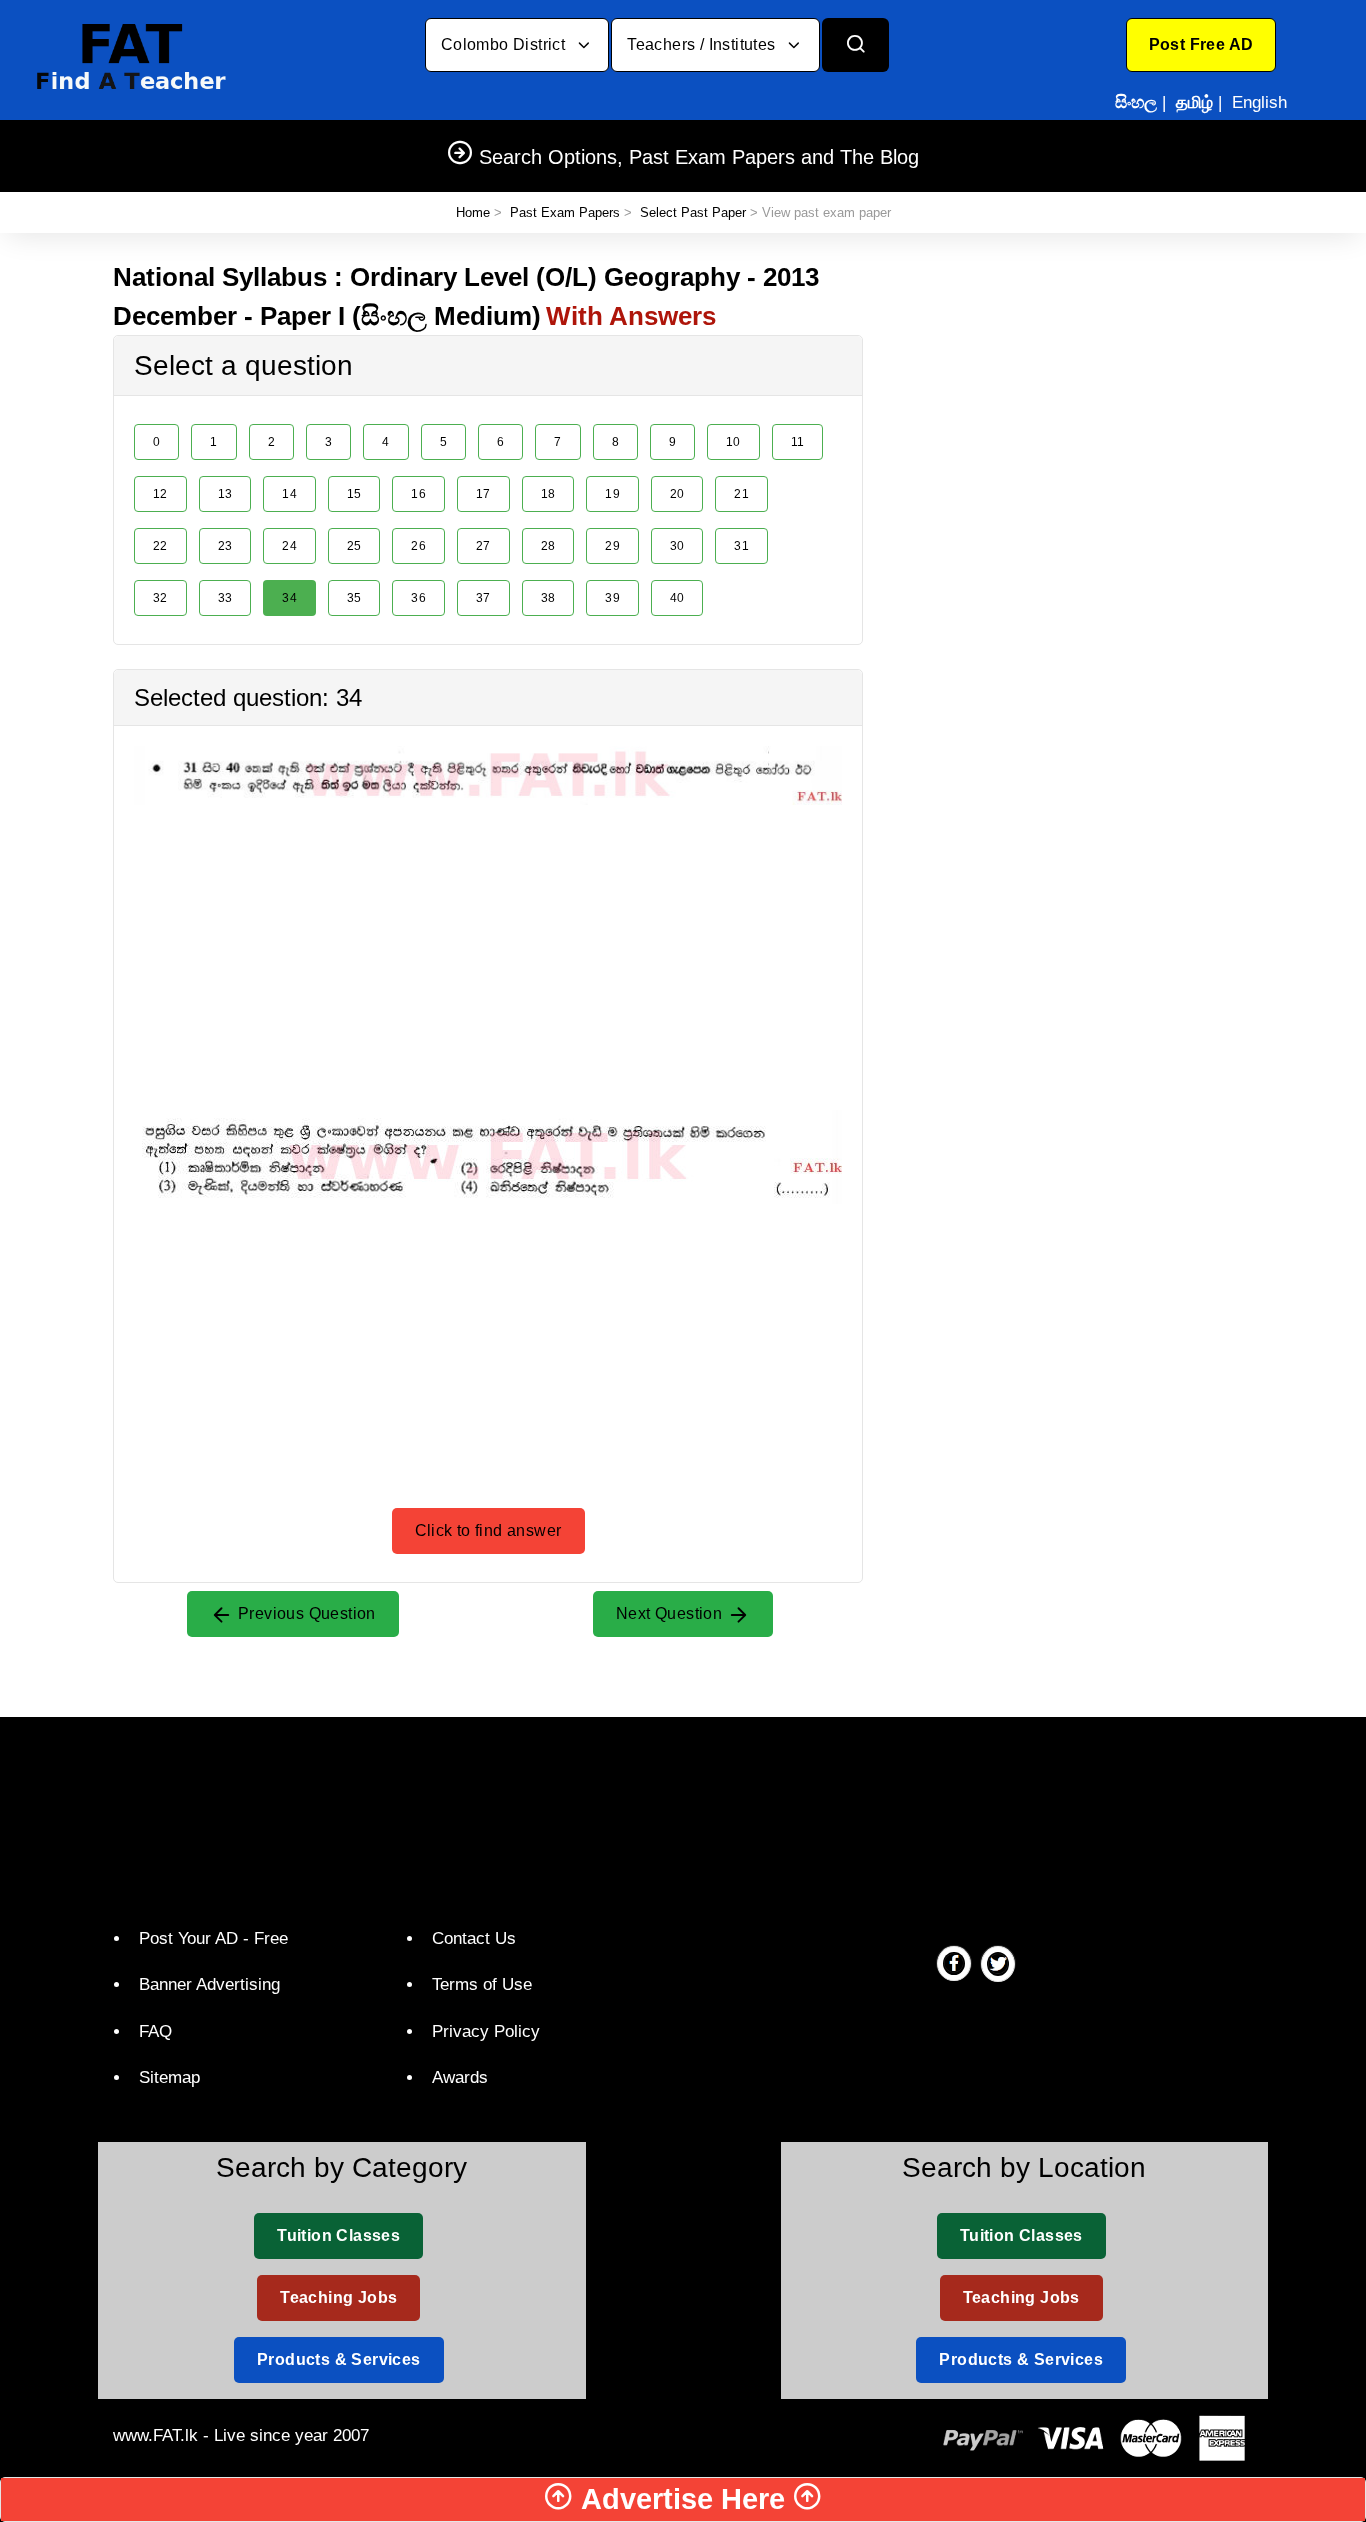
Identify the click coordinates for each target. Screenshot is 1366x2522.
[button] (1201, 45)
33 (225, 598)
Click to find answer (488, 1530)
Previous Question (305, 1613)
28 (548, 546)
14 (289, 494)
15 (354, 494)
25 (354, 546)
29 (612, 546)
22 (160, 546)
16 (418, 494)
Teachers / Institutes (703, 44)
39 (612, 598)
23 (225, 546)
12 (160, 494)
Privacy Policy (486, 2031)
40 (677, 598)
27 (483, 546)
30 (677, 546)
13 (225, 494)
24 (289, 546)
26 (418, 546)
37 (483, 598)
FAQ (155, 2031)
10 (733, 442)
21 (741, 494)
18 (548, 494)
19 (612, 494)
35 (354, 598)
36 (418, 598)
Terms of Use (482, 1984)
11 (798, 442)
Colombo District (505, 44)
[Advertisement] (488, 945)
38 (548, 598)
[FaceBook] (954, 1963)
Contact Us (474, 1938)
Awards (460, 2077)
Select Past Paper (693, 212)
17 (483, 494)
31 (741, 546)
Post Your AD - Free (213, 1938)
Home (473, 212)
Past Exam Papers (565, 212)
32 (160, 598)
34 (289, 598)
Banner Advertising (209, 1984)
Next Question (671, 1613)
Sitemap (169, 2077)
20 (677, 494)
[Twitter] (998, 1963)
